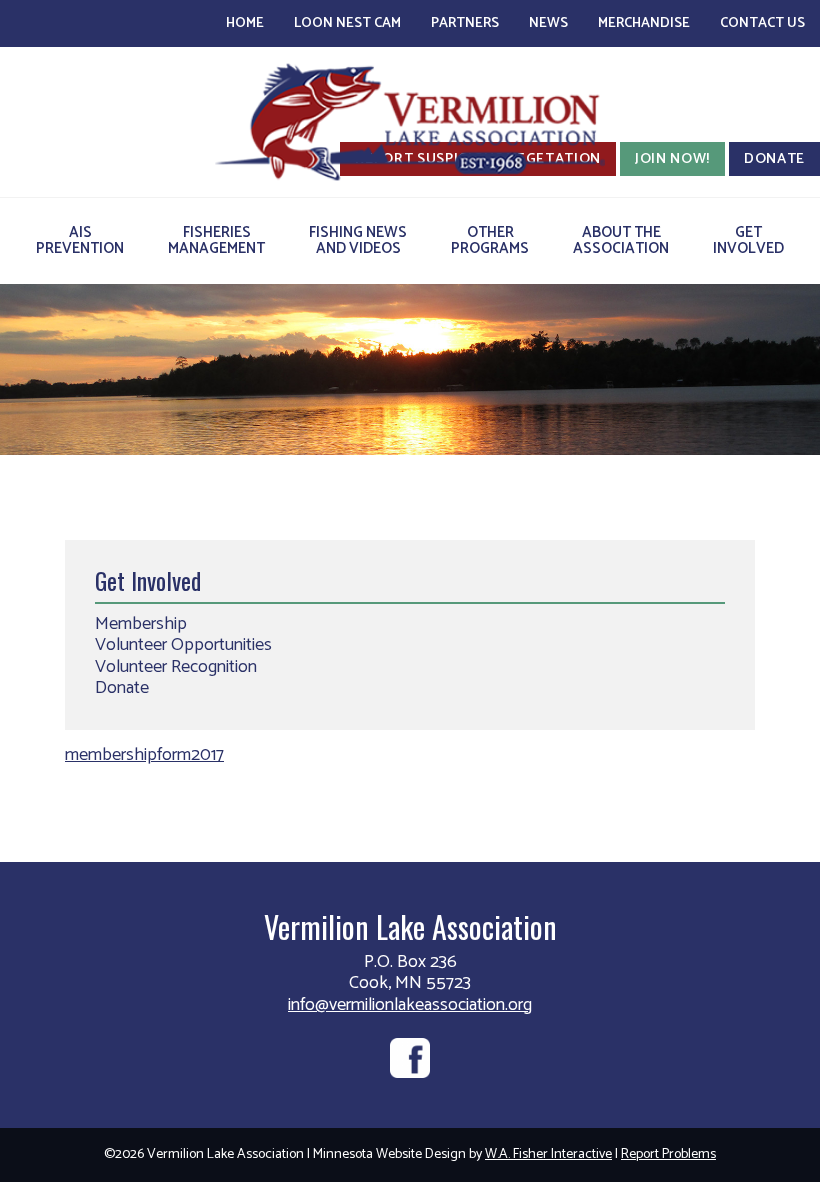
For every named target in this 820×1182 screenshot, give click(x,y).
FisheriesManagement (216, 240)
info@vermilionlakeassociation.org (410, 1005)
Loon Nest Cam (347, 23)
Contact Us (762, 23)
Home (245, 23)
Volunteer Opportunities (183, 645)
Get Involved (148, 580)
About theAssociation (621, 240)
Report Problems (668, 1154)
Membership (141, 624)
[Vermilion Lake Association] (410, 121)
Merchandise (644, 23)
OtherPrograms (490, 240)
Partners (465, 23)
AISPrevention (80, 240)
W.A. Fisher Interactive (548, 1154)
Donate (122, 688)
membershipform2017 (144, 755)
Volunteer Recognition (176, 667)
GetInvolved (748, 240)
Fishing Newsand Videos (358, 240)
